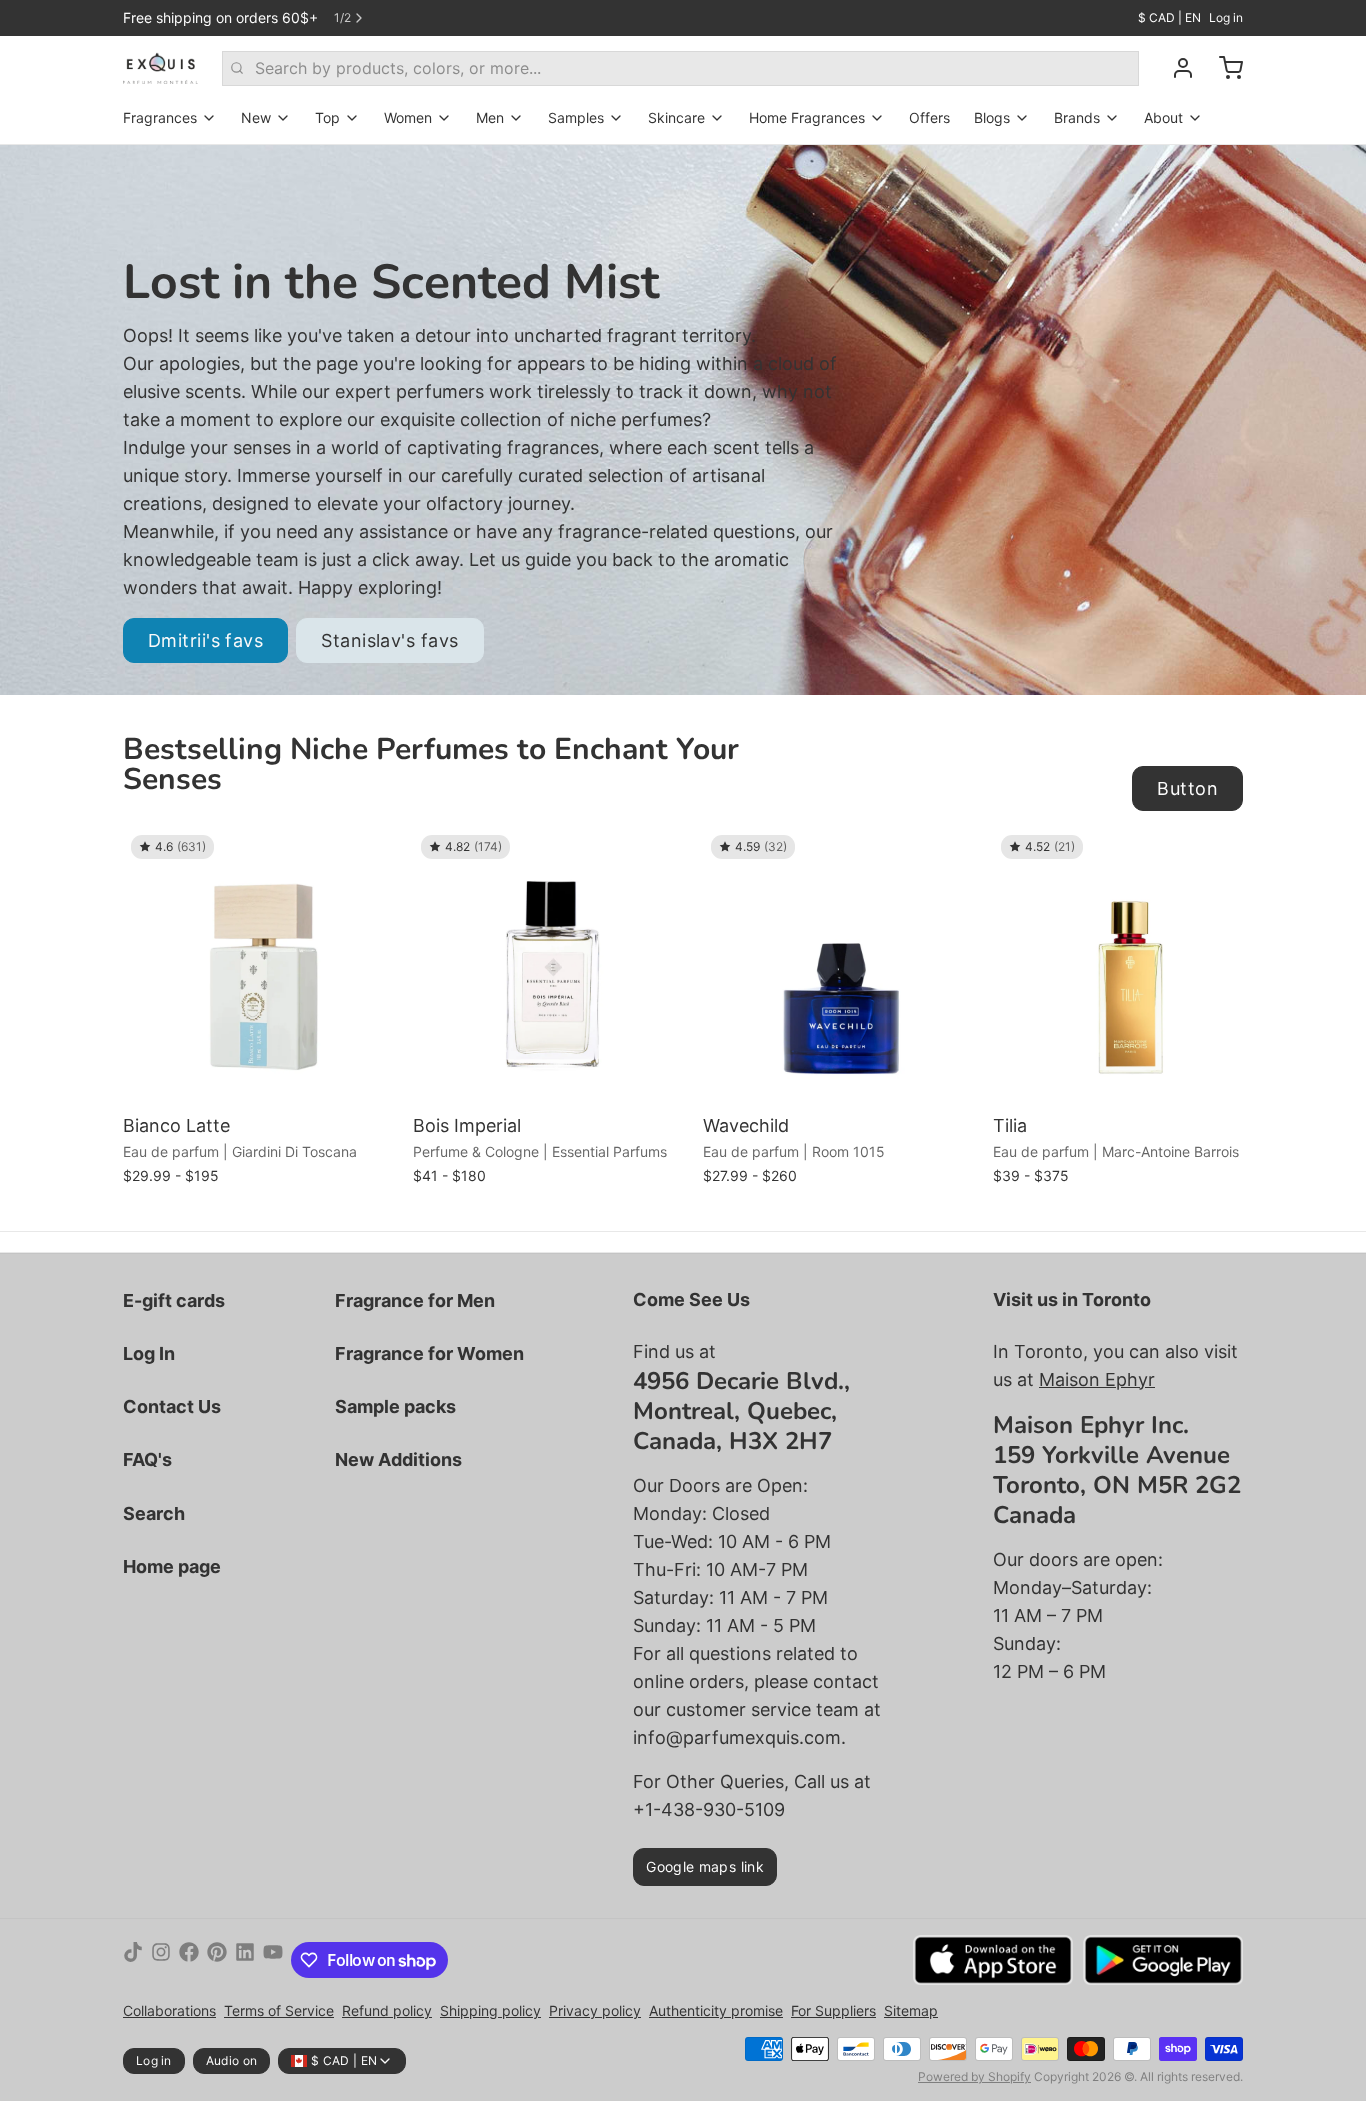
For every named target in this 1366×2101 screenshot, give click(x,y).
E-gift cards (174, 1300)
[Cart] (1223, 68)
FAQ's (147, 1459)
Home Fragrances (807, 117)
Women (408, 117)
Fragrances (160, 117)
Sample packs (395, 1406)
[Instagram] (161, 1960)
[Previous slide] (1158, 858)
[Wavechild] (843, 967)
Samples (576, 117)
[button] (263, 1078)
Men (490, 117)
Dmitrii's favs (205, 640)
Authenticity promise (716, 2010)
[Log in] (1175, 68)
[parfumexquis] (160, 68)
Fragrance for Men (415, 1300)
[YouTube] (273, 1960)
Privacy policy (595, 2010)
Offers (929, 117)
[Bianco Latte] (263, 967)
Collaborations (169, 2010)
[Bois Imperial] (553, 967)
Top (327, 117)
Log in (1226, 17)
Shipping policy (490, 2010)
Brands (1077, 117)
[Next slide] (1220, 858)
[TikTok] (133, 1960)
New (256, 117)
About (1163, 117)
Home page (172, 1566)
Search (154, 1513)
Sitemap (911, 2010)
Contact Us (172, 1406)
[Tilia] (1133, 967)
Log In (149, 1353)
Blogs (992, 117)
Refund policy (387, 2010)
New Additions (398, 1459)
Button (1187, 788)
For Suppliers (833, 2010)
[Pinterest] (217, 1960)
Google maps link (705, 1866)
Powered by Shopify (974, 2076)
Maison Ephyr (1097, 1379)
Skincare (676, 117)
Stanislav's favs (389, 640)
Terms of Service (279, 2010)
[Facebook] (189, 1960)
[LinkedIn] (245, 1960)
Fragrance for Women (429, 1353)
